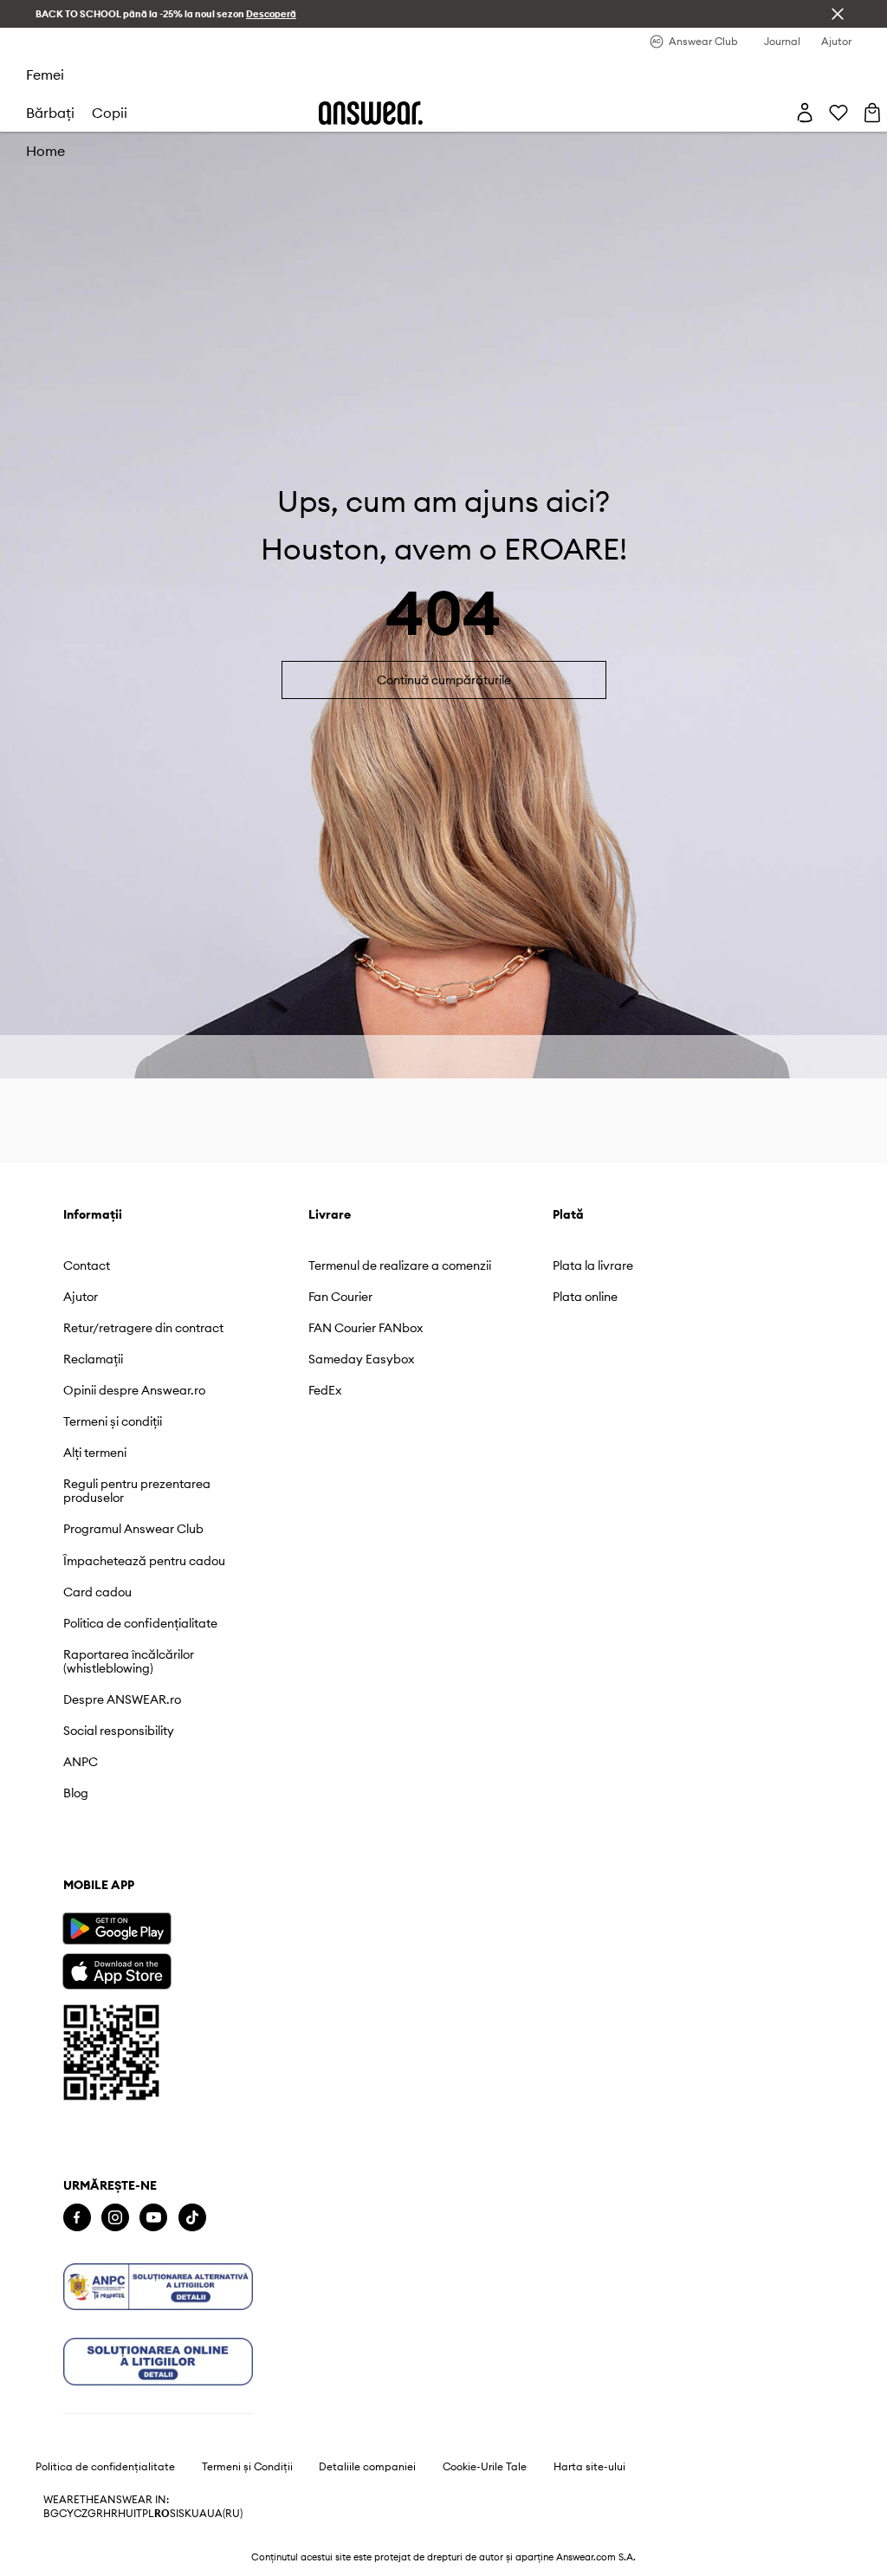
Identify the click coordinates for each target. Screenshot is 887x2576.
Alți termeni (95, 1453)
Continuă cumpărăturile (444, 680)
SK (185, 2514)
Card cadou (97, 1592)
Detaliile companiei (367, 2467)
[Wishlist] (838, 113)
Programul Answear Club (133, 1529)
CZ (81, 2514)
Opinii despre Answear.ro (134, 1390)
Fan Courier (340, 1297)
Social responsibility (119, 1731)
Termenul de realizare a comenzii (400, 1265)
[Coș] (872, 113)
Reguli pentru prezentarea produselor (137, 1491)
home (45, 151)
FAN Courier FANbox (366, 1328)
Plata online (585, 1297)
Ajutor (81, 1297)
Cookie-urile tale (485, 2467)
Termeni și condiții (113, 1421)
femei (45, 74)
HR (110, 2514)
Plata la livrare (593, 1265)
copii (110, 113)
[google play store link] (117, 1929)
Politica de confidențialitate (140, 1623)
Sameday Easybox (361, 1359)
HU (126, 2514)
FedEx (325, 1390)
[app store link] (117, 1969)
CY (66, 2514)
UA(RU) (225, 2514)
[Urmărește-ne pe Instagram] (115, 2218)
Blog (76, 1793)
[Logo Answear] (371, 113)
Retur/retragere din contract (143, 1328)
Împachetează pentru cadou (144, 1561)
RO (162, 2514)
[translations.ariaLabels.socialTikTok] (192, 2218)
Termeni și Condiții (247, 2467)
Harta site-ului (589, 2467)
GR (95, 2514)
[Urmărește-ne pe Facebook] (77, 2218)
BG (51, 2514)
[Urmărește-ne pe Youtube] (153, 2218)
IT (138, 2514)
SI (174, 2514)
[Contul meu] (805, 113)
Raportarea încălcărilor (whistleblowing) (129, 1661)
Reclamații (93, 1359)
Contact (87, 1265)
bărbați (50, 113)
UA (199, 2514)
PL (148, 2514)
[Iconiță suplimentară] (158, 2287)
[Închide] (838, 14)
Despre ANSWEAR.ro (122, 1699)
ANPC (81, 1762)
